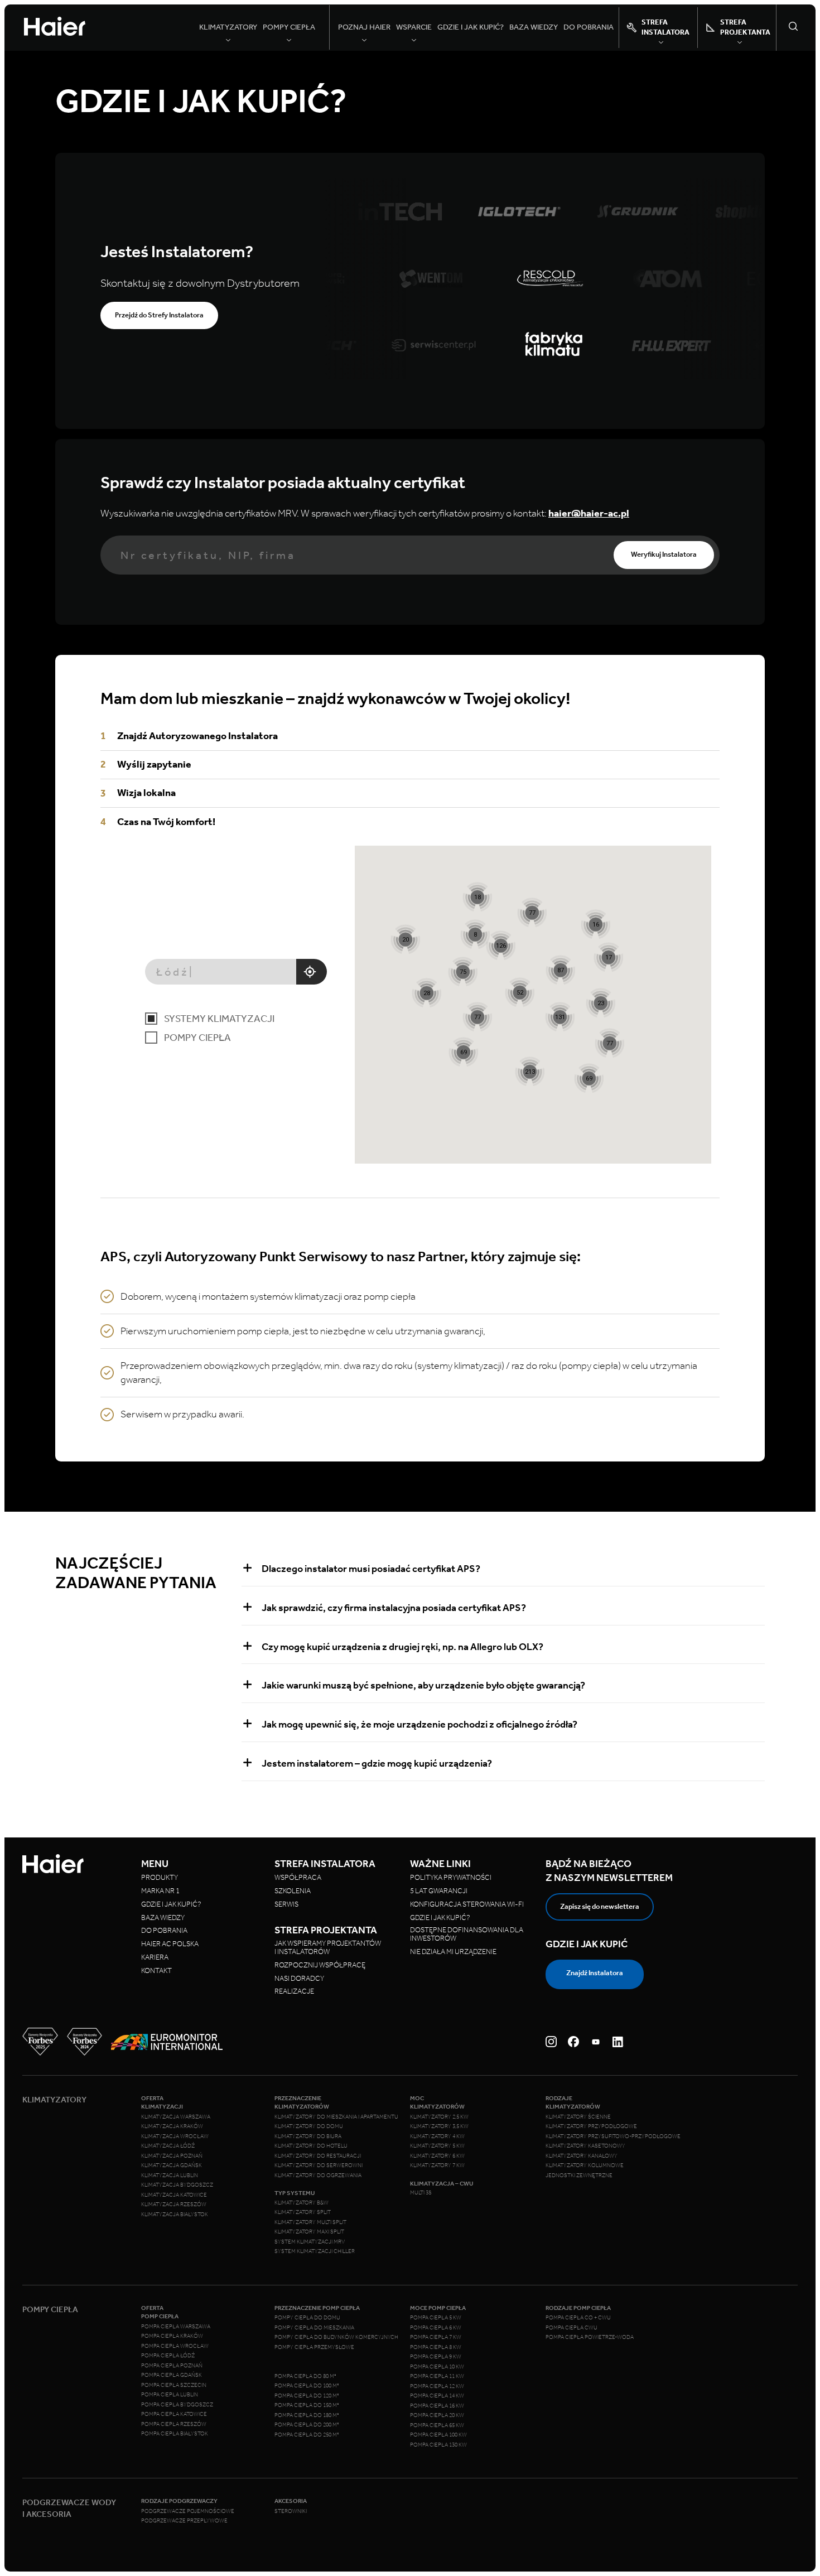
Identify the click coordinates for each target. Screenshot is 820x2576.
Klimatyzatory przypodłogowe (591, 2126)
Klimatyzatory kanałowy (582, 2156)
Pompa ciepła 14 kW (437, 2396)
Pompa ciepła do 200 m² (307, 2425)
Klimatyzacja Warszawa (176, 2117)
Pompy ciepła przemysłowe (314, 2347)
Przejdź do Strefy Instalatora (159, 315)
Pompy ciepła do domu (307, 2318)
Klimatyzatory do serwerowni (319, 2165)
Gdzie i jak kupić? (471, 27)
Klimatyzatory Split (303, 2212)
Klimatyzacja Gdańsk (172, 2165)
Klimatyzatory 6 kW (437, 2156)
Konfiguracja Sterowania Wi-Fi (467, 1904)
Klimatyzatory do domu (309, 2126)
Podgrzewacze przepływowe (184, 2521)
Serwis (286, 1904)
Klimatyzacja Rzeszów (174, 2204)
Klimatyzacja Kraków (172, 2126)
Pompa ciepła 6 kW (436, 2328)
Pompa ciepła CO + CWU (578, 2318)
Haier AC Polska (170, 1944)
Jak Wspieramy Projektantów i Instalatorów (328, 1947)
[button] (530, 1071)
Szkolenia (293, 1891)
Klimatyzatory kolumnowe (585, 2165)
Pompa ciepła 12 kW (437, 2386)
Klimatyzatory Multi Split (310, 2222)
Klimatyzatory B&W (302, 2203)
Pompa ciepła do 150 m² (307, 2405)
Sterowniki (291, 2511)
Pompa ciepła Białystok (175, 2434)
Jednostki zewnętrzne (579, 2175)
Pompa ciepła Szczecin (174, 2385)
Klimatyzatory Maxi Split (309, 2232)
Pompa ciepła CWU (571, 2328)
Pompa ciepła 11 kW (437, 2376)
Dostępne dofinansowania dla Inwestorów (467, 1934)
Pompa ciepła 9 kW (436, 2357)
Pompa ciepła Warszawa (176, 2327)
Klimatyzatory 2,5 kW (439, 2117)
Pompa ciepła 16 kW (437, 2406)
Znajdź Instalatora (595, 1973)
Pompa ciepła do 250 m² (307, 2435)
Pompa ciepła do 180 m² (307, 2415)
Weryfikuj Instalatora (664, 554)
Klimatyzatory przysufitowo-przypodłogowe (613, 2136)
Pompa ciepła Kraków (172, 2336)
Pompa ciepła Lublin (170, 2395)
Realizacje (294, 1991)
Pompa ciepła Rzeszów (174, 2424)
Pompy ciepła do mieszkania (314, 2328)
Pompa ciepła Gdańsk (172, 2375)
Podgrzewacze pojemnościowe (188, 2511)
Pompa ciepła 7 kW (436, 2337)
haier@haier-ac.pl (589, 513)
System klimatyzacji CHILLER (315, 2251)
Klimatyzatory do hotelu (311, 2146)
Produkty (160, 1877)
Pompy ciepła (197, 1038)
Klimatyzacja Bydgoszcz (177, 2185)
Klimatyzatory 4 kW (437, 2136)
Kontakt (156, 1970)
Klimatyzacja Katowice (174, 2195)
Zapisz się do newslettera (600, 1906)
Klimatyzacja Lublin (170, 2175)
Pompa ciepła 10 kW (437, 2367)
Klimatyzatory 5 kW (437, 2146)
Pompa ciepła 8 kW (436, 2347)
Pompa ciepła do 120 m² (307, 2396)
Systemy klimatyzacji (219, 1019)
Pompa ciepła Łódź (168, 2356)
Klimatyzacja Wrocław (175, 2136)
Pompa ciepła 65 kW (437, 2425)
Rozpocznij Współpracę (320, 1965)
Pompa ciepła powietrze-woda (590, 2337)
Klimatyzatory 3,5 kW (439, 2126)
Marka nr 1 (160, 1891)
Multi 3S (421, 2193)
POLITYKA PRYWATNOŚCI (451, 1877)
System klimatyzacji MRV (310, 2242)
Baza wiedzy (534, 27)
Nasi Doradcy (299, 1978)
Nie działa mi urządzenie (454, 1952)
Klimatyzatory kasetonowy (585, 2146)
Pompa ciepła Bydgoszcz (177, 2405)
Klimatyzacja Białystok (175, 2215)
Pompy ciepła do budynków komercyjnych (336, 2337)
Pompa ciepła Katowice (174, 2414)
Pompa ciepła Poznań (172, 2366)
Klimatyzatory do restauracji (318, 2156)
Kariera (155, 1957)
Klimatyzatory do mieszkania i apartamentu (336, 2117)
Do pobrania (589, 27)
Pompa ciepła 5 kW (436, 2318)
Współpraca (298, 1877)
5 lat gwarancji (439, 1891)
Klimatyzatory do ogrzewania (318, 2175)
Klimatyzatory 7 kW (437, 2165)
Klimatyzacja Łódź (168, 2146)
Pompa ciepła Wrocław (175, 2346)
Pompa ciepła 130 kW (438, 2445)
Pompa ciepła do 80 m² (305, 2376)
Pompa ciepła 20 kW (437, 2415)
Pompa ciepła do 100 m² (307, 2386)
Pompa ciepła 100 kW (438, 2435)
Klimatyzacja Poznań (172, 2156)
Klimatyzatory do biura (308, 2136)
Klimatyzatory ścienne (578, 2117)
